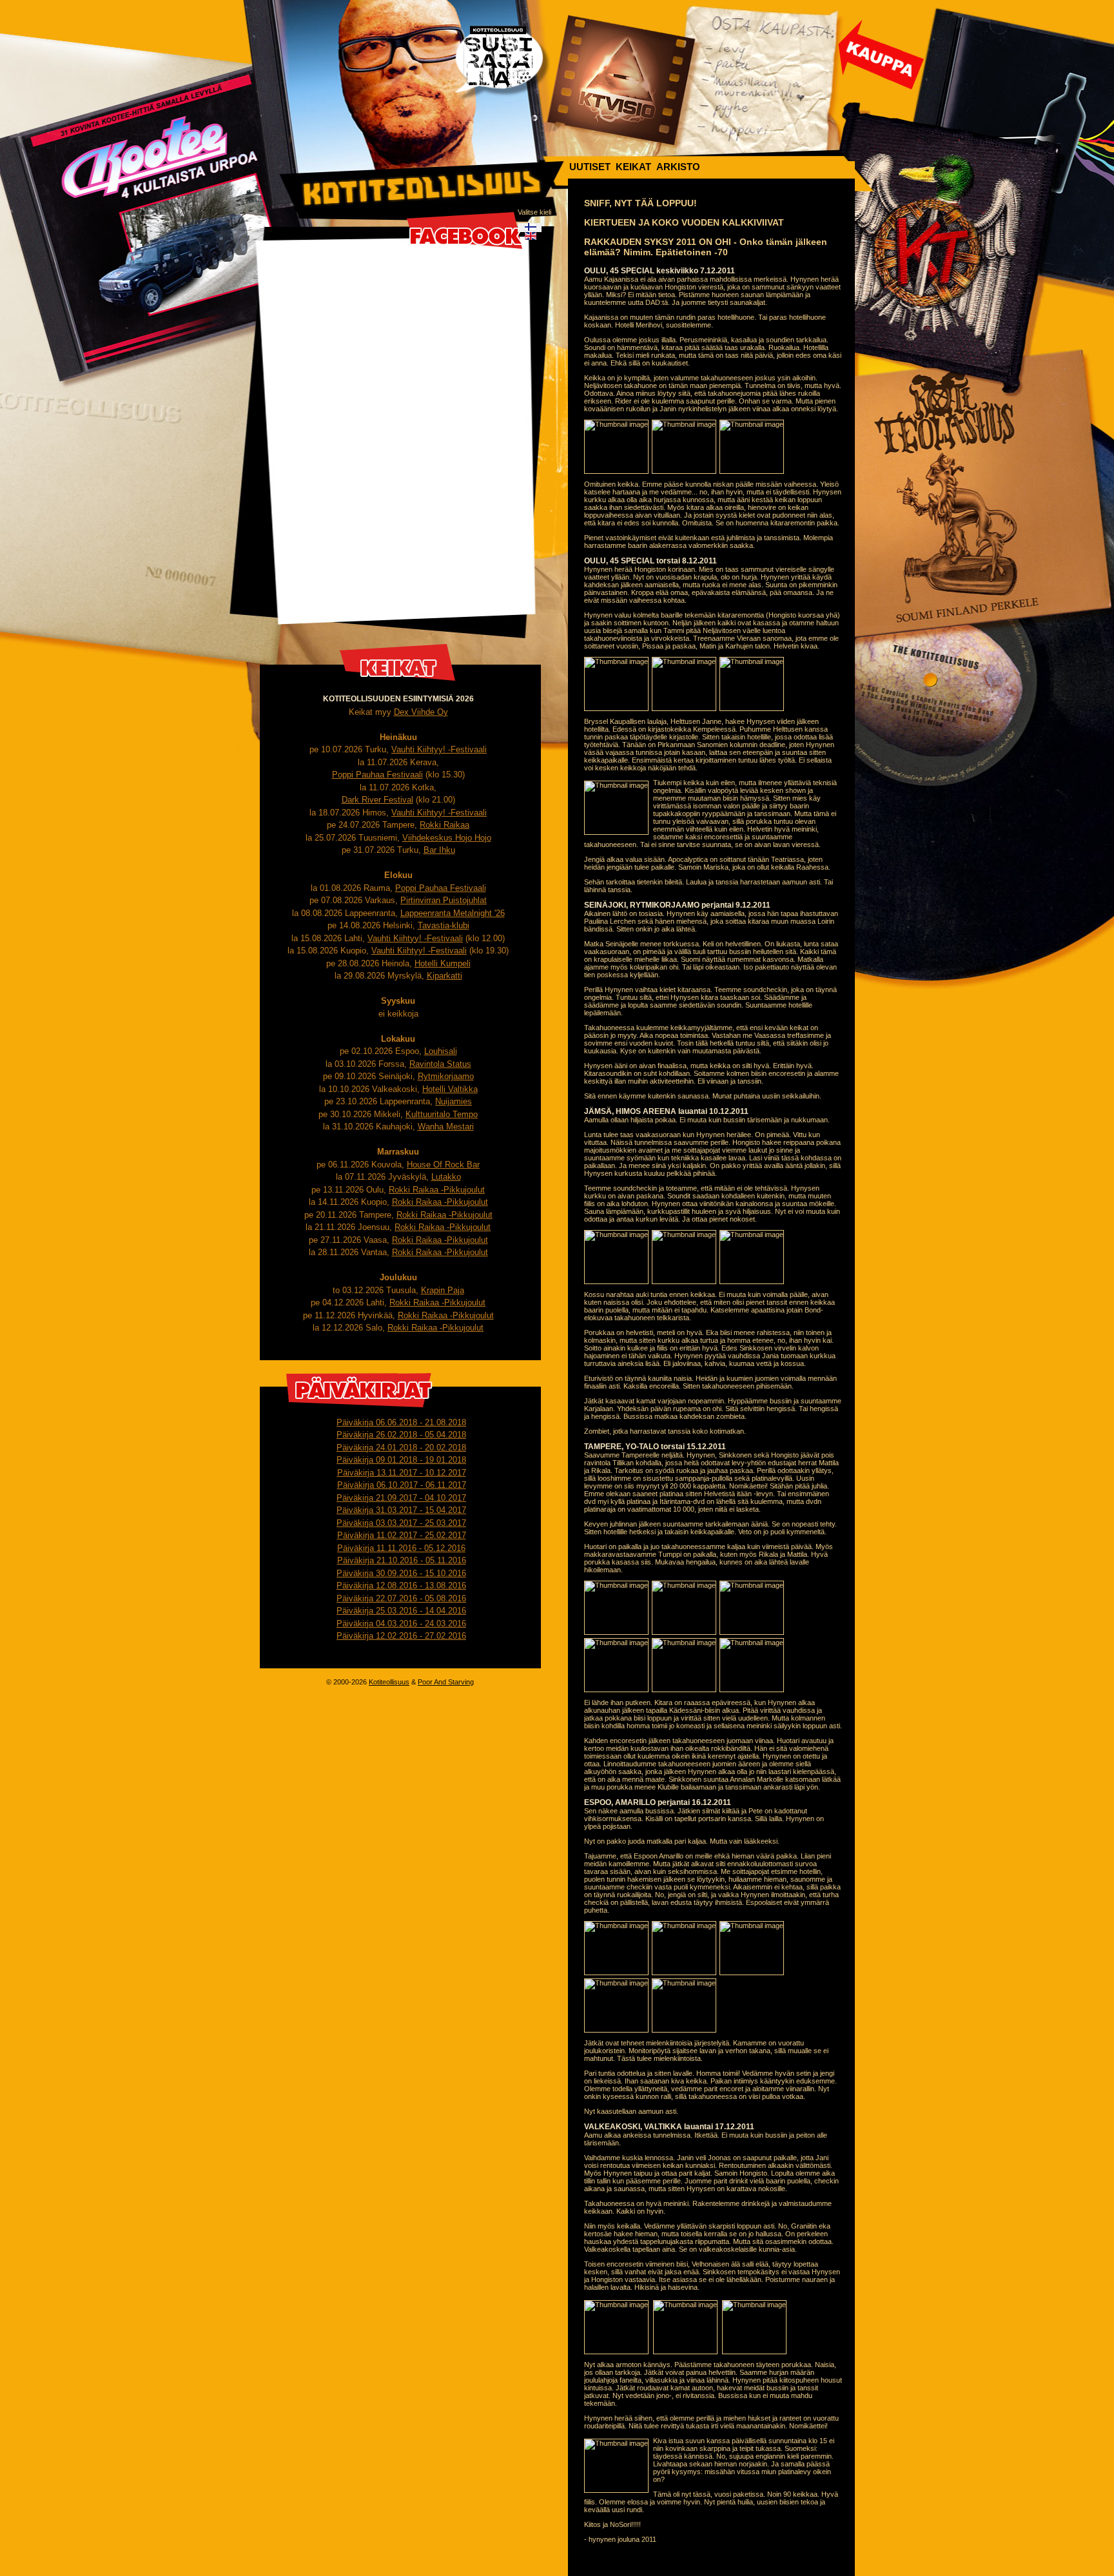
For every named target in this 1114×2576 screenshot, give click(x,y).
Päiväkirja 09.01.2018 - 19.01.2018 (401, 1460)
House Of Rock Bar (443, 1165)
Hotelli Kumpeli (443, 963)
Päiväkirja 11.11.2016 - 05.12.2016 (401, 1548)
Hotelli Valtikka (450, 1089)
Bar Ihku (439, 850)
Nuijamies (454, 1101)
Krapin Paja (443, 1290)
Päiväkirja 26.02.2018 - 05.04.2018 (401, 1435)
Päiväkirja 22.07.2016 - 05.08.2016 (401, 1598)
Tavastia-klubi (444, 925)
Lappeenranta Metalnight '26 (453, 913)
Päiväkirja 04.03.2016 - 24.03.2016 (401, 1624)
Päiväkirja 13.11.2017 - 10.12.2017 (402, 1473)
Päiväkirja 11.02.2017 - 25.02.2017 (402, 1535)
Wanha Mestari (446, 1127)
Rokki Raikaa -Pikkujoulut (437, 1190)
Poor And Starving (446, 1682)
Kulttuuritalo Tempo (442, 1114)
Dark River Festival (377, 800)
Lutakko (446, 1177)
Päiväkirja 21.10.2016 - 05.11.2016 (402, 1560)
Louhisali (441, 1051)
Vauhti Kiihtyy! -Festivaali (439, 749)
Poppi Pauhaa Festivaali (377, 775)
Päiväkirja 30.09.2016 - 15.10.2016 (401, 1573)
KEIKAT (633, 167)
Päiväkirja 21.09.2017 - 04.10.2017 (401, 1498)
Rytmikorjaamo (446, 1076)
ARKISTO (678, 167)
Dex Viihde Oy (421, 712)
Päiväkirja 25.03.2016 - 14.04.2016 (401, 1611)
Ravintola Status (440, 1064)
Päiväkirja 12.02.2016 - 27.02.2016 (401, 1636)
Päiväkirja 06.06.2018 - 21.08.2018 (401, 1422)
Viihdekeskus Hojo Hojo (447, 838)
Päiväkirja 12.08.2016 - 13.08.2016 (401, 1586)
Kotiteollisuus (389, 1682)
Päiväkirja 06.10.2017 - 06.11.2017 (402, 1485)
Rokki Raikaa (445, 825)
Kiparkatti (445, 976)
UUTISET (590, 167)
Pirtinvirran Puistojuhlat (444, 900)
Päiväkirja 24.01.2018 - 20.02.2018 (401, 1448)
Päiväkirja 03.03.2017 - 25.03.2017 (401, 1523)
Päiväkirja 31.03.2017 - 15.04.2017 (401, 1510)
